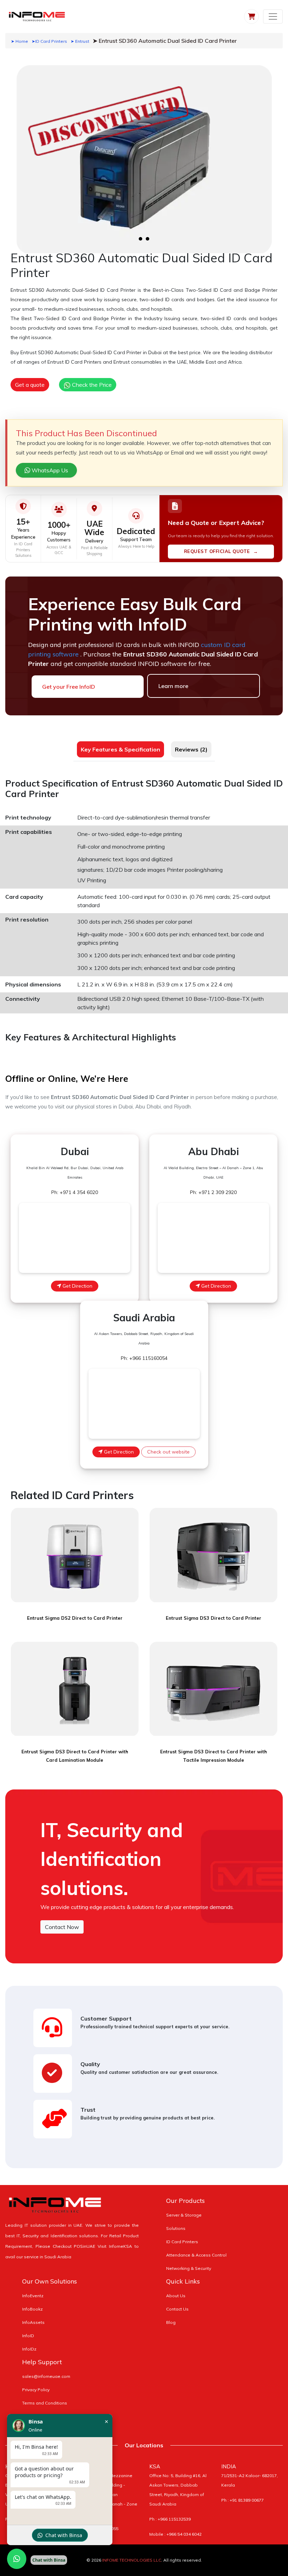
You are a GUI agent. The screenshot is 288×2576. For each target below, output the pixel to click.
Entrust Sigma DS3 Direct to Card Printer (214, 1618)
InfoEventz (33, 2296)
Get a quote (30, 385)
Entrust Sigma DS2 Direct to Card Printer (75, 1618)
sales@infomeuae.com (46, 2376)
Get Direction (77, 1286)
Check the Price (91, 385)
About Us (176, 2296)
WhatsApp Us (49, 470)
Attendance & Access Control (196, 2255)
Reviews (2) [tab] (191, 749)
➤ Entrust (80, 41)
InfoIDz (29, 2349)
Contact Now (62, 1927)
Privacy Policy (36, 2390)
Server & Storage (184, 2215)
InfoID (28, 2336)
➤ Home (19, 41)
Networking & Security (189, 2268)
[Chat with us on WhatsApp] (17, 2559)
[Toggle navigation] (273, 16)
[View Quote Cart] (251, 16)
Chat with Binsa (64, 2535)
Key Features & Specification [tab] (120, 749)
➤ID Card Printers (49, 41)
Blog (171, 2322)
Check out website (168, 1452)
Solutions (176, 2228)
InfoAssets (33, 2322)
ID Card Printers (182, 2242)
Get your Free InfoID (69, 687)
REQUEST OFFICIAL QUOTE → (221, 551)
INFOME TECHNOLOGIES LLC (132, 2560)
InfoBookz (32, 2309)
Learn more (173, 686)
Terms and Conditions (45, 2403)
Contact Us (177, 2309)
